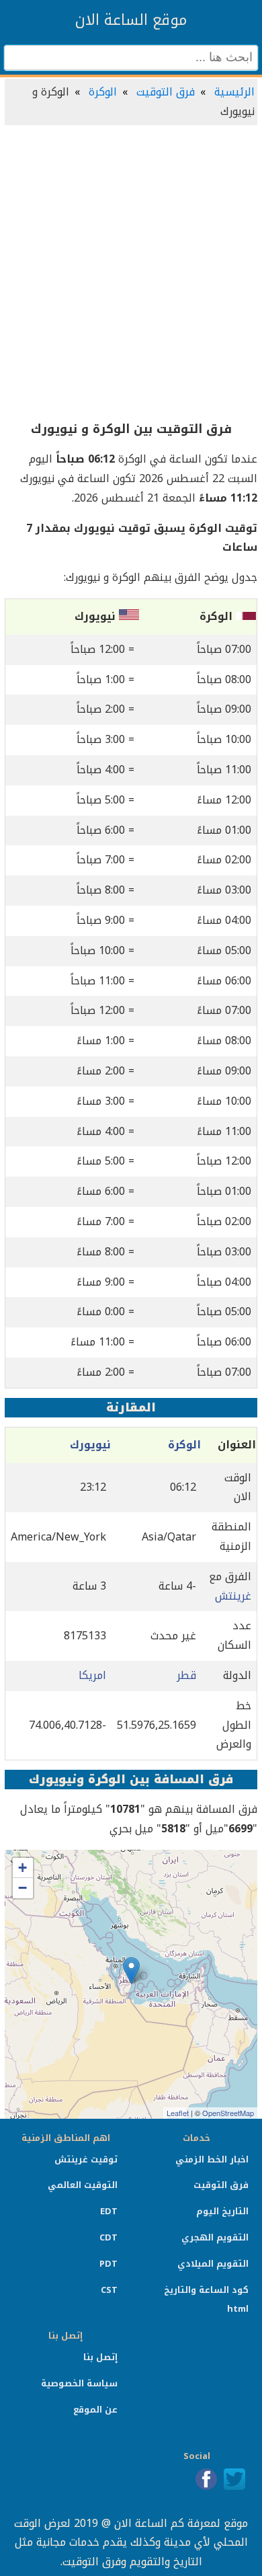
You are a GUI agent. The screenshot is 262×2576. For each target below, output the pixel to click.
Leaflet (178, 2113)
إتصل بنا (100, 2357)
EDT (109, 2211)
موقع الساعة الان (131, 20)
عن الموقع (95, 2410)
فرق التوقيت (166, 92)
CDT (108, 2237)
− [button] (23, 1888)
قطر (186, 1675)
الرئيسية (234, 92)
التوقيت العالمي (83, 2185)
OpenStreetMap (228, 2113)
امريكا (92, 1675)
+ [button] (23, 1868)
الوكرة (103, 92)
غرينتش (233, 1596)
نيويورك (90, 1445)
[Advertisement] (131, 274)
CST (109, 2290)
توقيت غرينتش (86, 2159)
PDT (108, 2264)
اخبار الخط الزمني (212, 2159)
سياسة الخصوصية (79, 2383)
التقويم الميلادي (213, 2264)
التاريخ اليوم (222, 2211)
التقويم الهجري (215, 2237)
